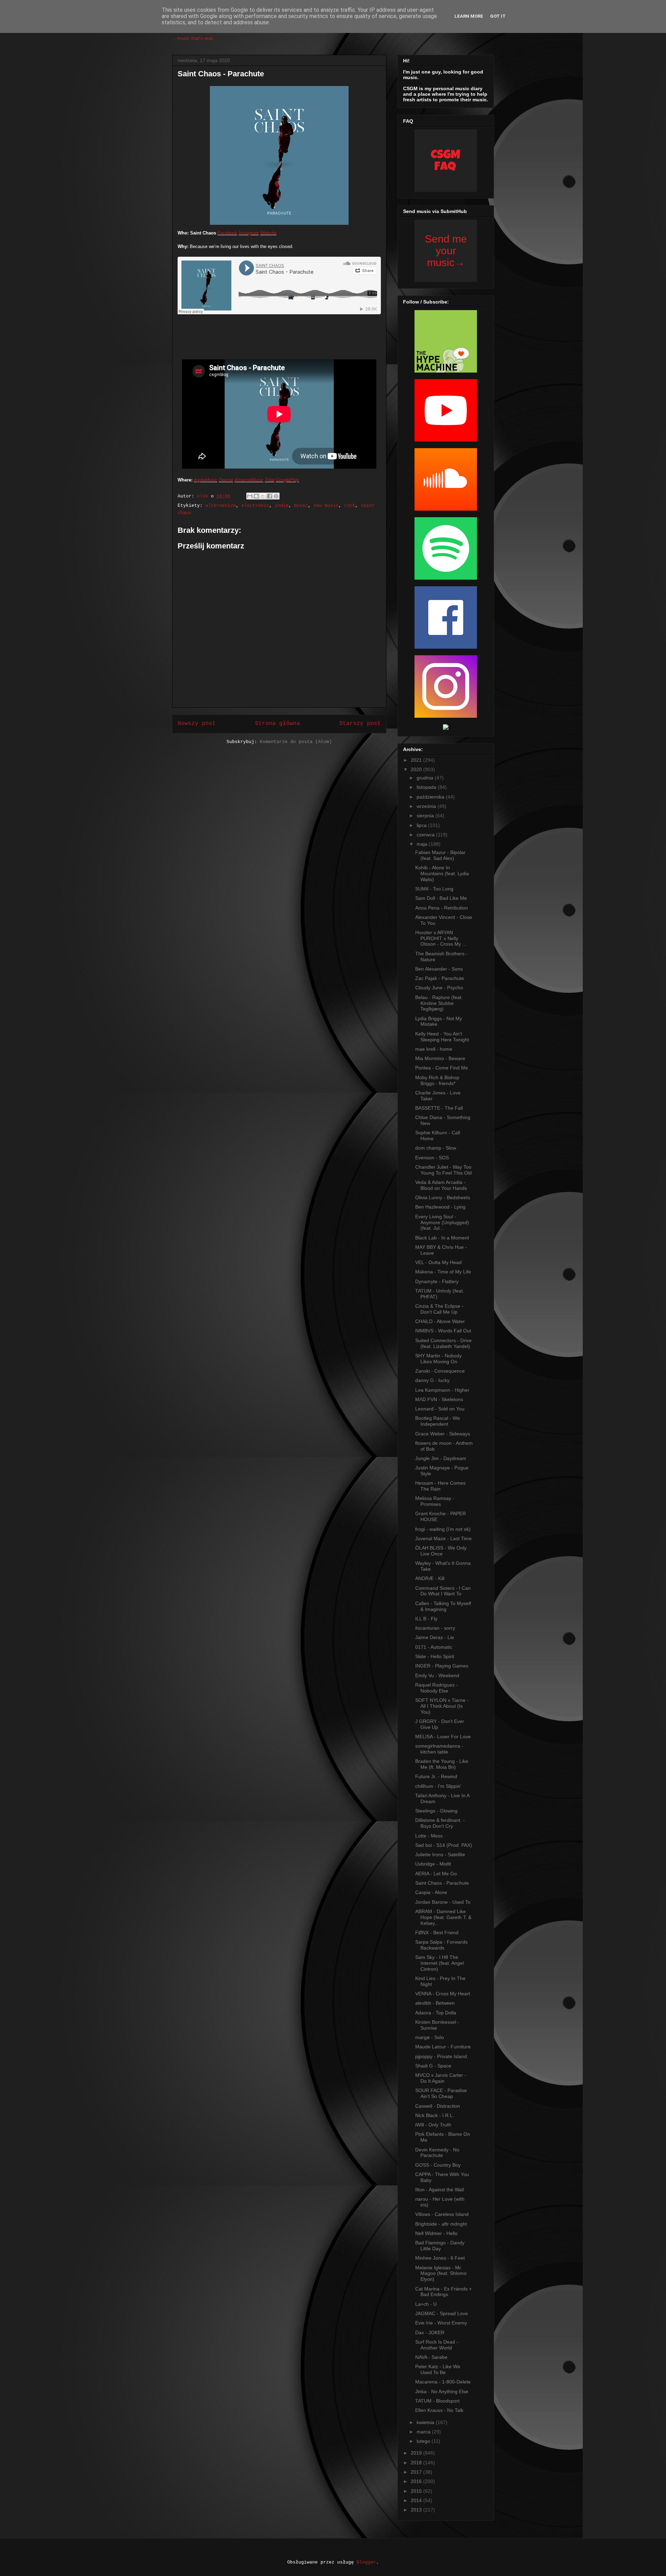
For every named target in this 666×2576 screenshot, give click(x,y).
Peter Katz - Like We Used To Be (438, 2369)
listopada (427, 787)
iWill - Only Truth (433, 2125)
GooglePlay (287, 480)
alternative (221, 506)
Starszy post (360, 724)
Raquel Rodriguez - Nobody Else (437, 1688)
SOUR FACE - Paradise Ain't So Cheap (441, 2093)
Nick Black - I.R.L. (435, 2115)
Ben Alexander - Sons (439, 969)
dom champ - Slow (436, 1148)
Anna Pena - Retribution (442, 908)
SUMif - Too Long (434, 889)
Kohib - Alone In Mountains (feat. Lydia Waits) (442, 873)
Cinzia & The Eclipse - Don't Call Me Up (439, 1309)
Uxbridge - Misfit (433, 1864)
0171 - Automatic (434, 1647)
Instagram (249, 233)
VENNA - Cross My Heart (443, 1994)
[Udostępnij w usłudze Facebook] (270, 496)
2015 (417, 2491)
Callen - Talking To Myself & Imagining (443, 1606)
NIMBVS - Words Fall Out (443, 1331)
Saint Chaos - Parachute (442, 1883)
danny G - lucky (432, 1380)
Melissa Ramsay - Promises (435, 1501)
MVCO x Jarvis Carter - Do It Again (441, 2078)
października (431, 797)
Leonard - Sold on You (440, 1409)
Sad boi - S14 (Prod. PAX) (444, 1845)
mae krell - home (434, 1049)
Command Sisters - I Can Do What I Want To (443, 1591)
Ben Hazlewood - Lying (440, 1207)
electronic (255, 506)
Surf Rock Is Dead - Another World (437, 2345)
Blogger (366, 2562)
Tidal (270, 480)
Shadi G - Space (433, 2066)
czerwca (426, 835)
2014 (417, 2500)
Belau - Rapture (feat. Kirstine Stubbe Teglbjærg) (439, 1003)
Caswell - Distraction (438, 2106)
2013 (417, 2510)
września (427, 806)
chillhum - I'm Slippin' (438, 1786)
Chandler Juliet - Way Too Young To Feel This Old (443, 1170)
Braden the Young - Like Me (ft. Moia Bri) (442, 1764)
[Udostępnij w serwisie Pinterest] (276, 496)
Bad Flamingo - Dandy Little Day (440, 2246)
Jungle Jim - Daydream (441, 1458)
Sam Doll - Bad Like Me (441, 898)
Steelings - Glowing (436, 1811)
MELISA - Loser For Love (443, 1737)
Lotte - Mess (429, 1836)
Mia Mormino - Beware (440, 1058)
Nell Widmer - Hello (436, 2233)
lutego (424, 2441)
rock (350, 506)
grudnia (426, 778)
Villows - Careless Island (442, 2214)
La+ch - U (426, 2304)
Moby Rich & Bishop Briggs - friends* (437, 1080)
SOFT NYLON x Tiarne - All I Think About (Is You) (442, 1706)
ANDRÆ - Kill (430, 1578)
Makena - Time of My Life (443, 1272)
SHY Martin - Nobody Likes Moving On (438, 1359)
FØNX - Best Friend (437, 1933)
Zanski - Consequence (440, 1371)
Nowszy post (197, 724)
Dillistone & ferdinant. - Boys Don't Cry (440, 1823)
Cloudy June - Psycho (439, 988)
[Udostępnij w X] (263, 496)
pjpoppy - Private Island (441, 2056)
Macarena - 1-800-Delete (443, 2382)
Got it (498, 16)
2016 (417, 2481)
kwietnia (426, 2422)
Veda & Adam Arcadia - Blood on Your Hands (441, 1185)
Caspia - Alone (431, 1892)
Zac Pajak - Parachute (440, 978)
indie (282, 506)
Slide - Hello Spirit (435, 1656)
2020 (417, 769)
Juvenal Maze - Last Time (443, 1538)
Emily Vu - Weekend (437, 1675)
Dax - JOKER (430, 2332)
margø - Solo (430, 2037)
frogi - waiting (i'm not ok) (443, 1529)
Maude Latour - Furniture (443, 2047)
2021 (417, 760)
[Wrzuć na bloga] (256, 496)
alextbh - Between (435, 2003)
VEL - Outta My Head (438, 1262)
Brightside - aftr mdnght (441, 2224)
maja (423, 844)
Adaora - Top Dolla (436, 2013)
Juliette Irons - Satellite (440, 1854)
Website (268, 233)
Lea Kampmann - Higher (442, 1390)
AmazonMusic (249, 480)
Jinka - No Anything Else (442, 2391)
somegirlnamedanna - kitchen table (439, 1749)
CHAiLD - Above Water (440, 1321)
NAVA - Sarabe (431, 2357)
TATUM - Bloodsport (437, 2401)
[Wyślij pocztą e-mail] (250, 496)
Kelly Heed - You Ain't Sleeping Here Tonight (442, 1037)
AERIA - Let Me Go (436, 1874)
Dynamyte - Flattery (437, 1281)
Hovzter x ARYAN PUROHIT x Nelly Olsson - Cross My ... (441, 938)
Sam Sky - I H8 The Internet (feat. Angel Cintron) (439, 1963)
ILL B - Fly (426, 1619)
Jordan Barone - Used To (443, 1902)
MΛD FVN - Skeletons (439, 1399)
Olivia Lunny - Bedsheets (443, 1197)
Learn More (469, 16)
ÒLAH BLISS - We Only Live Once (441, 1551)
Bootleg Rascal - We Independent (438, 1421)
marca (424, 2432)
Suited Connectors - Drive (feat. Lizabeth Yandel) (443, 1343)
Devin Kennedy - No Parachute (437, 2153)
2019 (417, 2453)
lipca (422, 825)
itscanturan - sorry (435, 1628)
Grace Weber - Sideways (443, 1434)
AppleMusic (206, 480)
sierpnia (426, 816)
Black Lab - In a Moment (442, 1238)
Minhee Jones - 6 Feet (440, 2258)
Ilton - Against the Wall (439, 2190)
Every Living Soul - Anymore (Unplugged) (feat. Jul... (442, 1222)
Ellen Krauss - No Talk (439, 2410)
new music (326, 506)
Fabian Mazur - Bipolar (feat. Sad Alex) (440, 855)
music (301, 506)
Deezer (226, 480)
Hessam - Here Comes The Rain (440, 1486)
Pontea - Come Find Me (442, 1068)
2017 (417, 2472)
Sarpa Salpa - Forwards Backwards (441, 1945)
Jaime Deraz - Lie (435, 1637)
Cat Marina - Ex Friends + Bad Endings (443, 2292)
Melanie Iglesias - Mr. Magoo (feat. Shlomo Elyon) (441, 2274)
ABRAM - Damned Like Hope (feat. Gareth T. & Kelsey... (443, 1917)
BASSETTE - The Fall (439, 1108)
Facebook (227, 233)
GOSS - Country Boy (438, 2165)
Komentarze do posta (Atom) (296, 742)
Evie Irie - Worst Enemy (441, 2323)
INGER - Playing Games (442, 1666)
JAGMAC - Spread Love (442, 2313)
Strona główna (277, 724)
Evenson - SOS (432, 1158)
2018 (417, 2463)
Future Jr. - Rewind (436, 1776)
